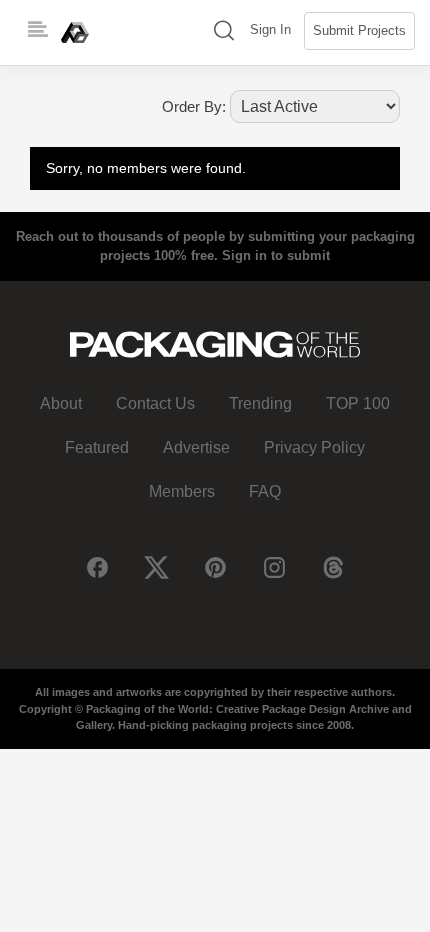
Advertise (196, 447)
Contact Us (155, 403)
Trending (260, 403)
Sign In (270, 29)
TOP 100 (358, 403)
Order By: (194, 106)
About (61, 403)
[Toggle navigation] (38, 30)
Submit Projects (359, 30)
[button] (224, 32)
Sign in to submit (276, 255)
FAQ (265, 491)
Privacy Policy (314, 447)
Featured (97, 447)
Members (182, 491)
